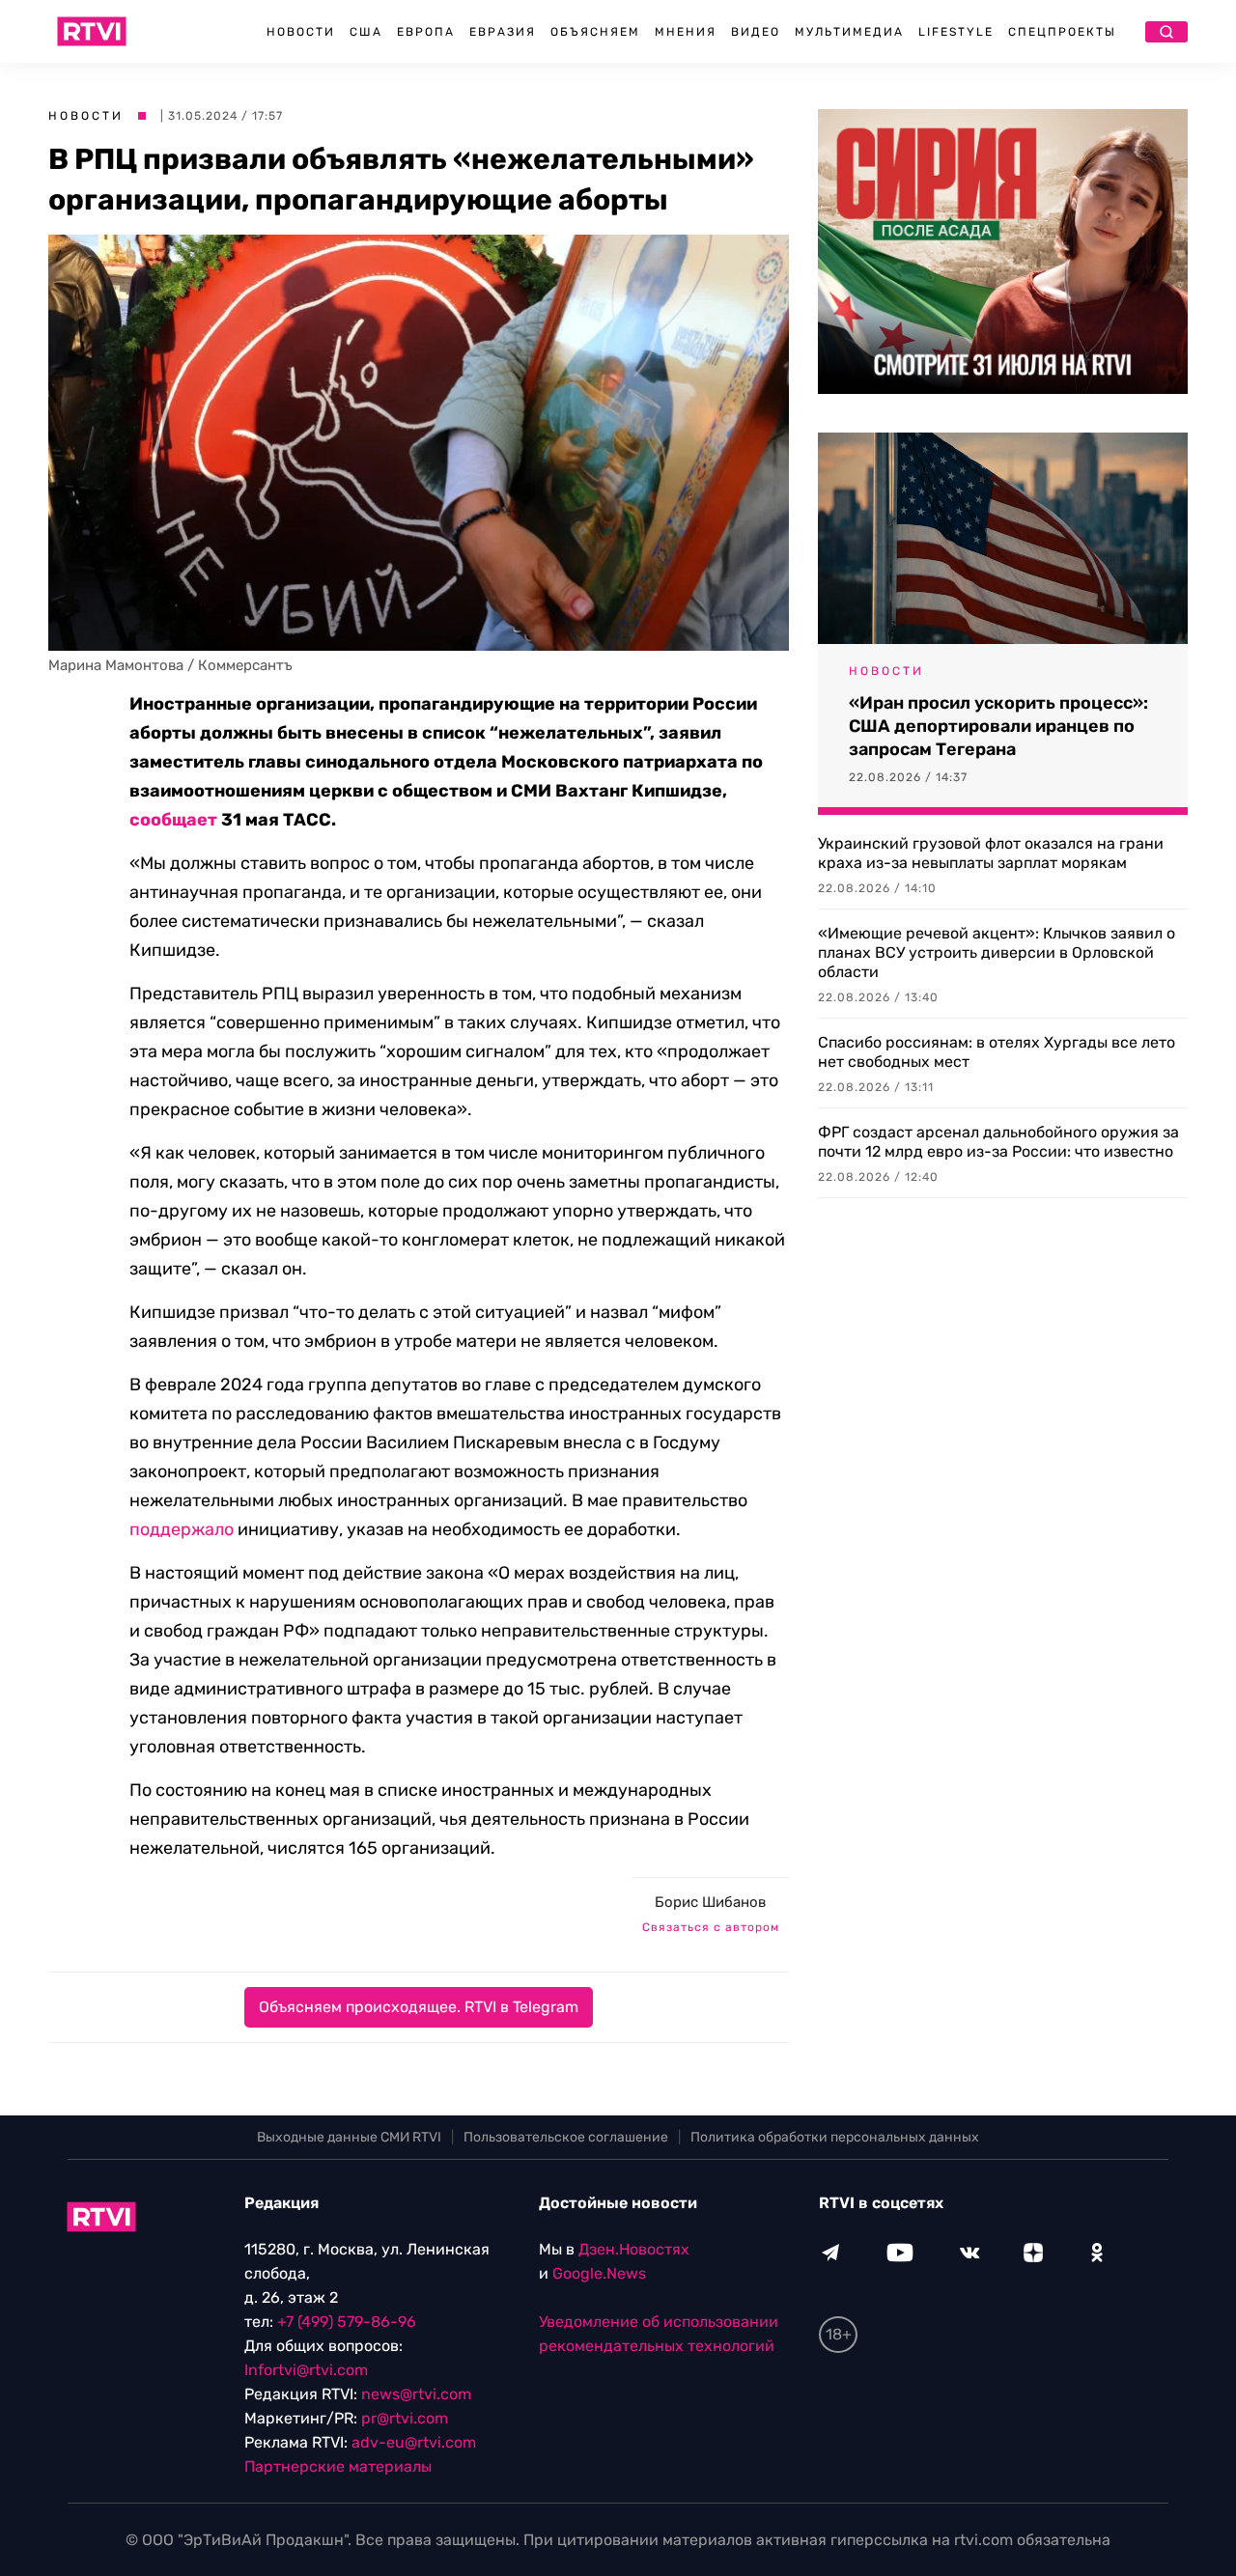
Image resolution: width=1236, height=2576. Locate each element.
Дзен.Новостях (634, 2249)
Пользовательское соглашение (566, 2137)
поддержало (182, 1529)
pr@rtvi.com (405, 2418)
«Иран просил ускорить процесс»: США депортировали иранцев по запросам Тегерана (998, 726)
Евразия (503, 32)
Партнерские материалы (338, 2466)
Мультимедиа (849, 32)
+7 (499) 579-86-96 (347, 2322)
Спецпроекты (1062, 32)
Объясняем (595, 32)
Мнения (686, 32)
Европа (426, 32)
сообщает (173, 820)
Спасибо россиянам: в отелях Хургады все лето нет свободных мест (997, 1052)
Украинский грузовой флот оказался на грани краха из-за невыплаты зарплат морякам (991, 853)
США (366, 32)
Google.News (599, 2273)
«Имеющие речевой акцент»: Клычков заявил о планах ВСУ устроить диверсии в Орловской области (997, 952)
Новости (301, 32)
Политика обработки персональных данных (835, 2137)
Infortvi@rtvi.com (306, 2370)
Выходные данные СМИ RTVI (349, 2137)
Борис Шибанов (710, 1902)
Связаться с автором (711, 1927)
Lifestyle (956, 32)
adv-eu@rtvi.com (414, 2442)
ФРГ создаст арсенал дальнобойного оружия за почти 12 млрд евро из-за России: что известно (998, 1142)
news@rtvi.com (416, 2394)
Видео (756, 32)
